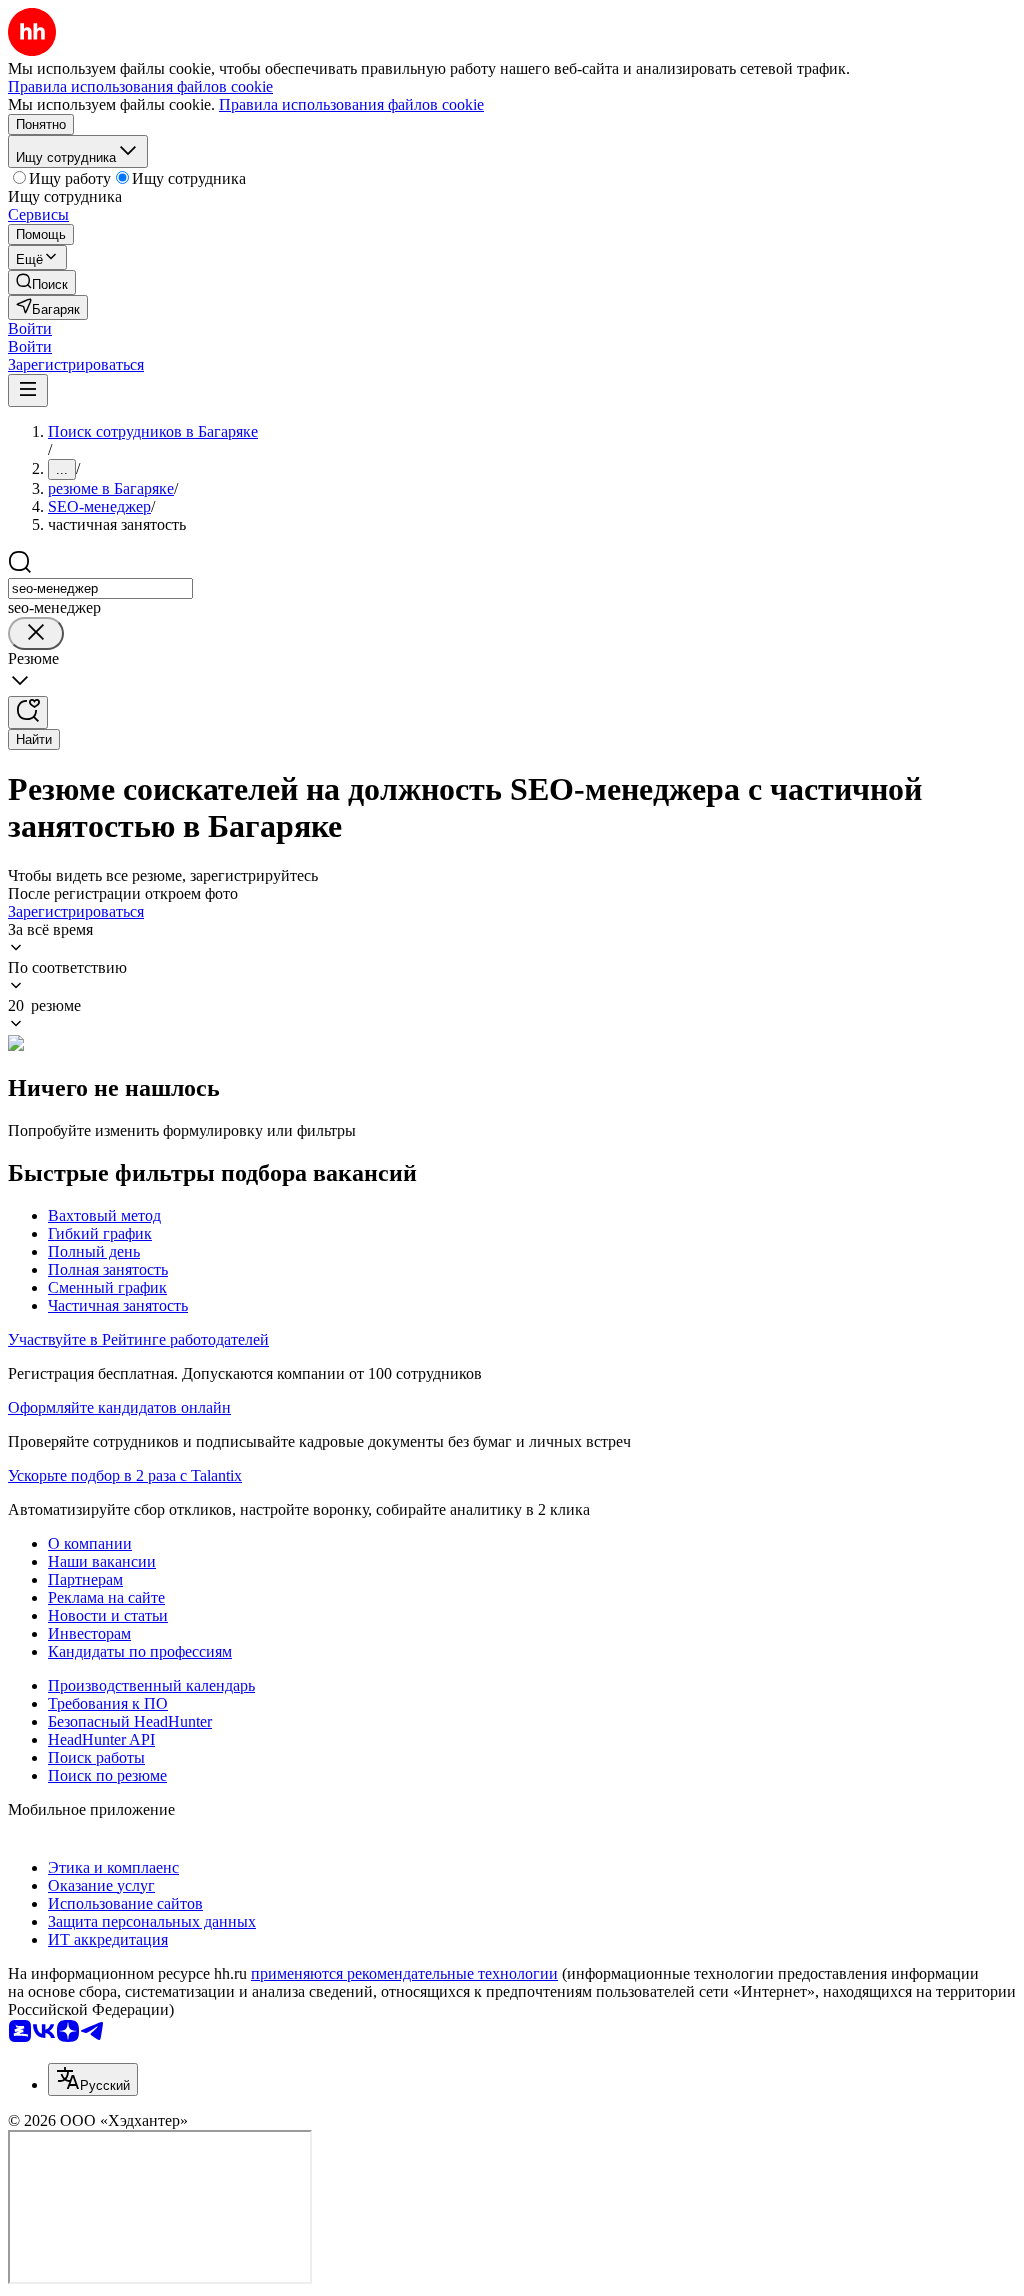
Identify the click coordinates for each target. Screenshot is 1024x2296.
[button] (30, 328)
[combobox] (100, 588)
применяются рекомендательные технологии (404, 1973)
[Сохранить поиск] (28, 712)
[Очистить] (36, 633)
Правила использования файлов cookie (351, 104)
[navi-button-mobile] (28, 390)
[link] (42, 282)
